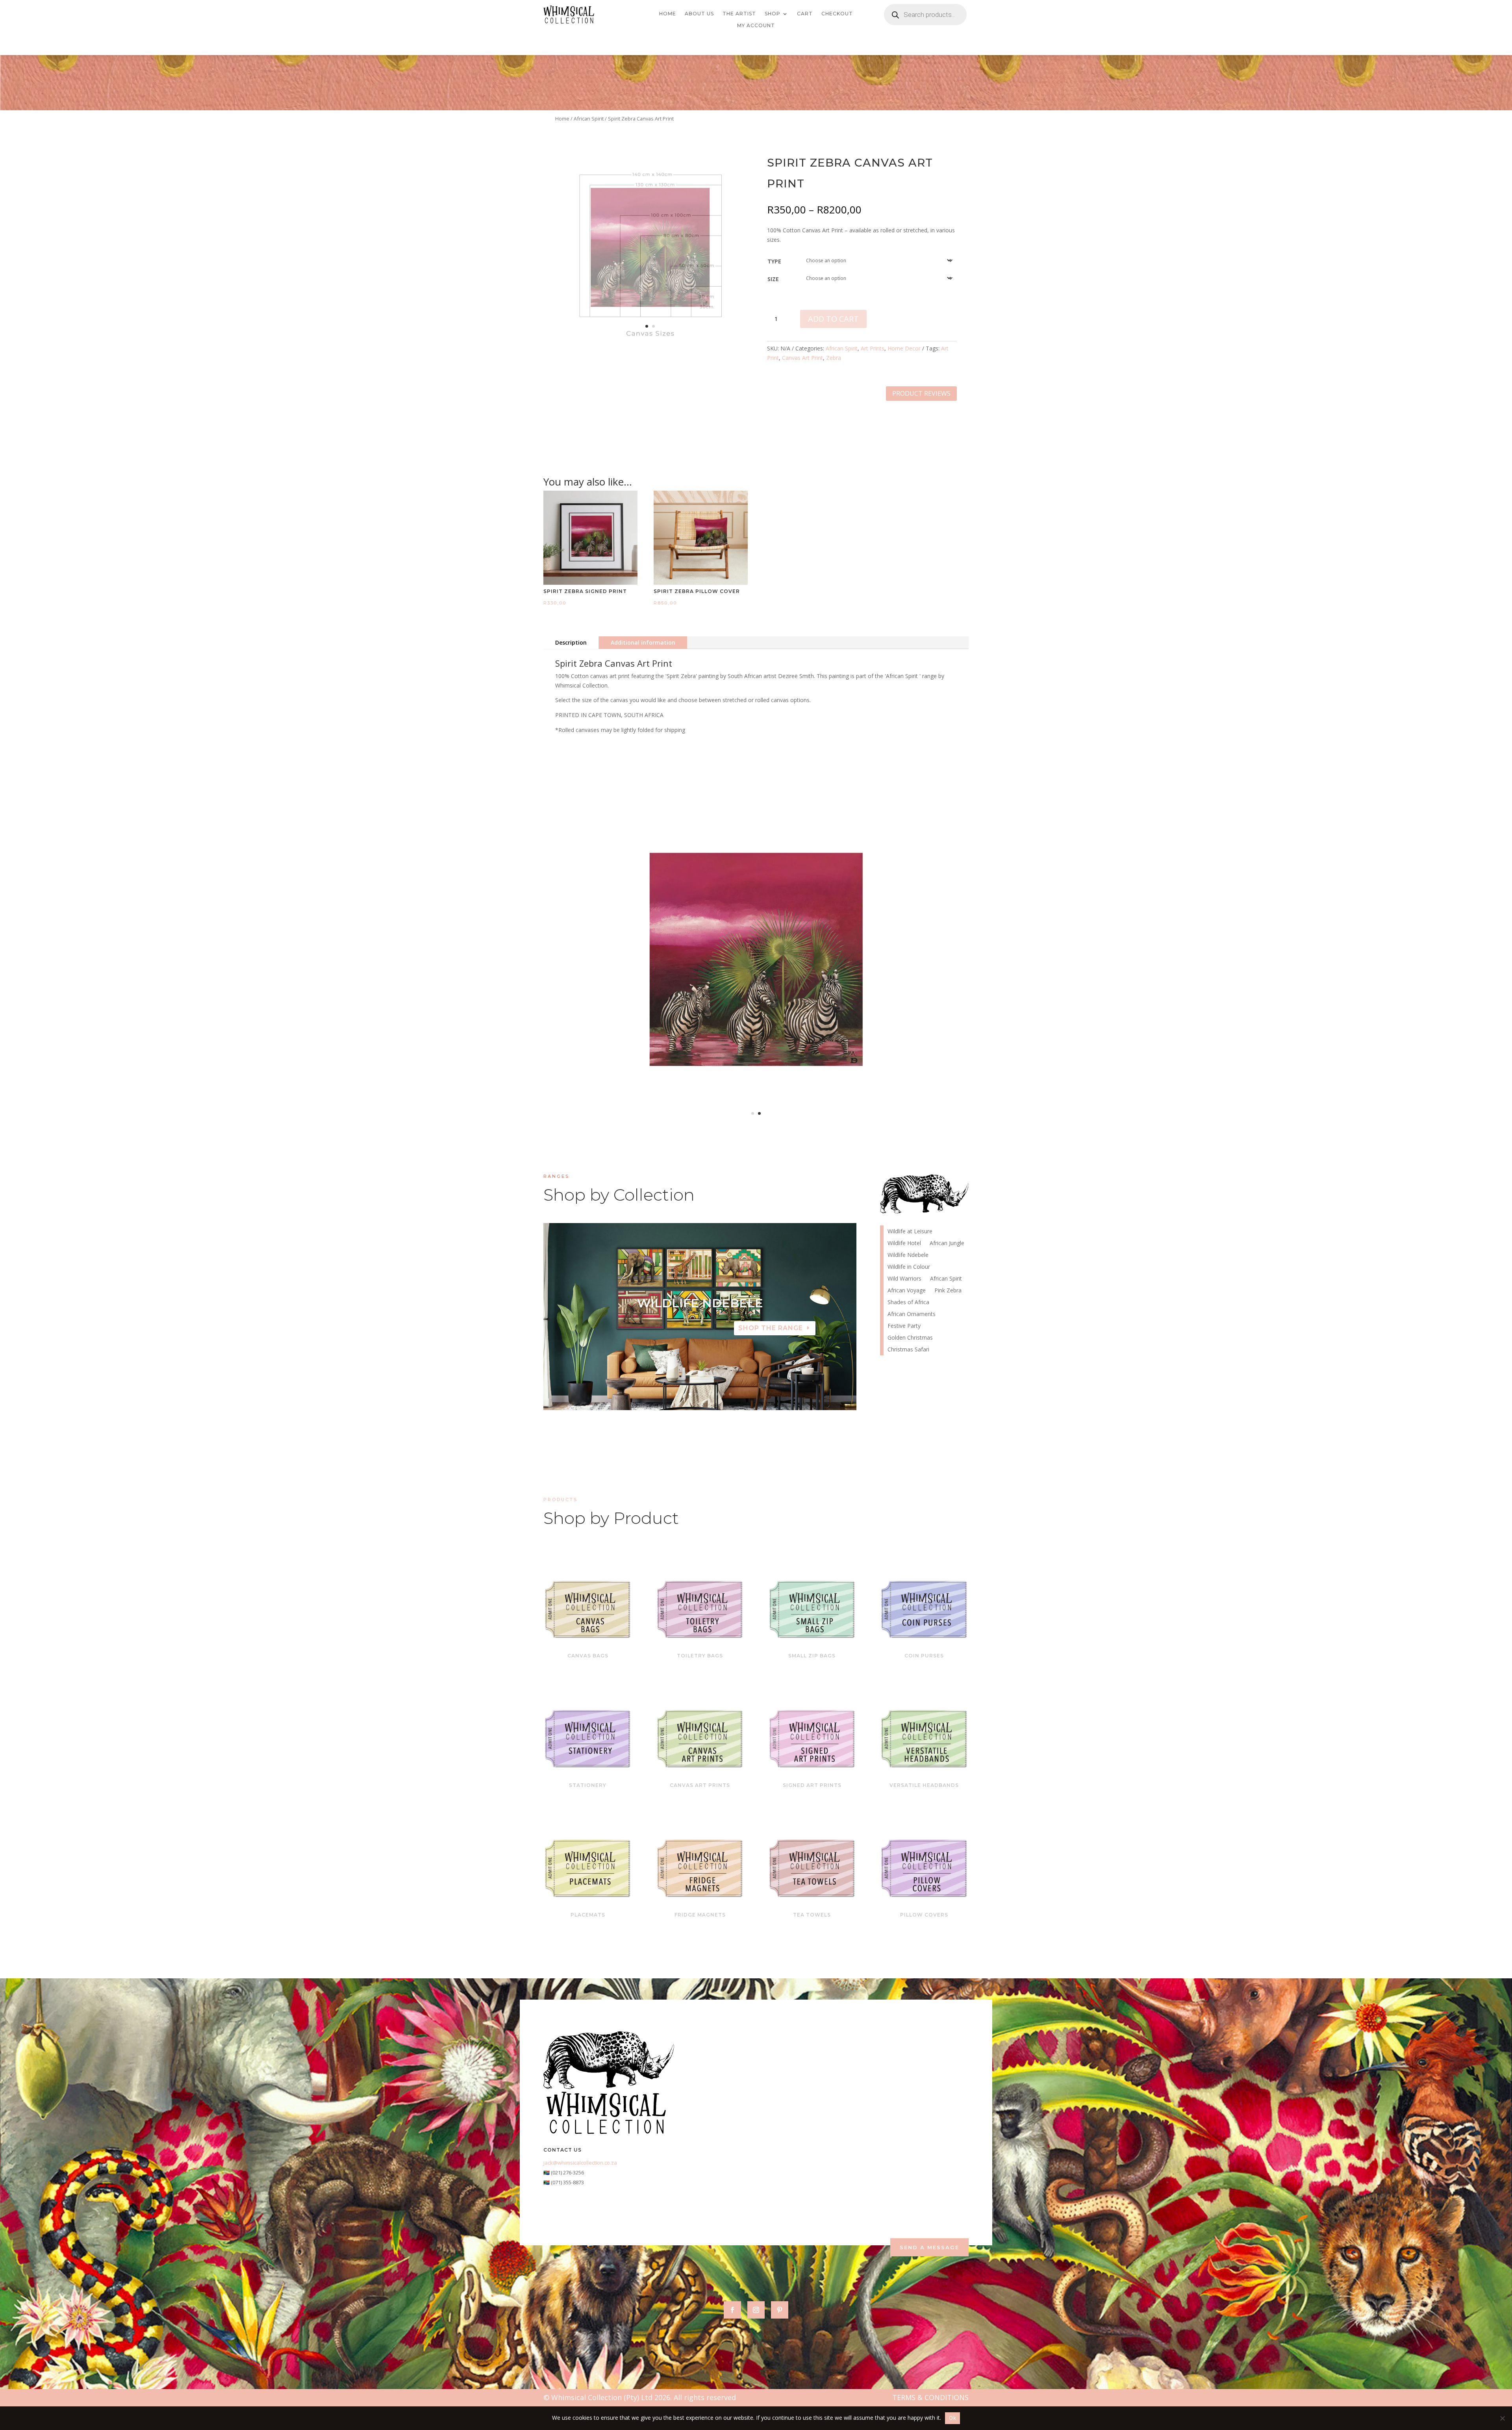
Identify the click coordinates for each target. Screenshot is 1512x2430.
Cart (805, 14)
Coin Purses (924, 1656)
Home (668, 14)
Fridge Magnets (700, 1915)
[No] (1502, 2418)
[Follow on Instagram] (756, 2310)
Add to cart (833, 319)
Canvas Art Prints (700, 1785)
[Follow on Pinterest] (780, 2310)
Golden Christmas (910, 1338)
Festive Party (904, 1326)
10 (730, 1394)
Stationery (588, 1785)
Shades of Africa (908, 1303)
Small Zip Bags (812, 1656)
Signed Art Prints (812, 1785)
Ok (952, 2418)
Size (773, 279)
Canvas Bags (588, 1656)
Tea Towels (812, 1915)
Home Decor (904, 348)
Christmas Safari (908, 1350)
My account (756, 26)
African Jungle (947, 1244)
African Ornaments (912, 1314)
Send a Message (929, 2247)
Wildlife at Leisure (910, 1232)
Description (571, 642)
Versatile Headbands (924, 1785)
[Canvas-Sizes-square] (650, 340)
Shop (773, 14)
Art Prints (873, 348)
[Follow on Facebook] (732, 2310)
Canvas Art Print (802, 358)
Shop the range (771, 1328)
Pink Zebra (700, 1303)
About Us (699, 14)
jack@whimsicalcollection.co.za (580, 2163)
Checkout (837, 14)
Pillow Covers (924, 1915)
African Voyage (907, 1291)
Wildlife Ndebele (908, 1255)
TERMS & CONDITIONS (930, 2397)
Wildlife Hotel (904, 1244)
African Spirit (589, 119)
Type (774, 261)
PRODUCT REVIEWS (921, 393)
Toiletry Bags (700, 1656)
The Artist (739, 14)
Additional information (643, 642)
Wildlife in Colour (909, 1267)
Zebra (834, 358)
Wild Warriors (904, 1279)
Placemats (588, 1915)
